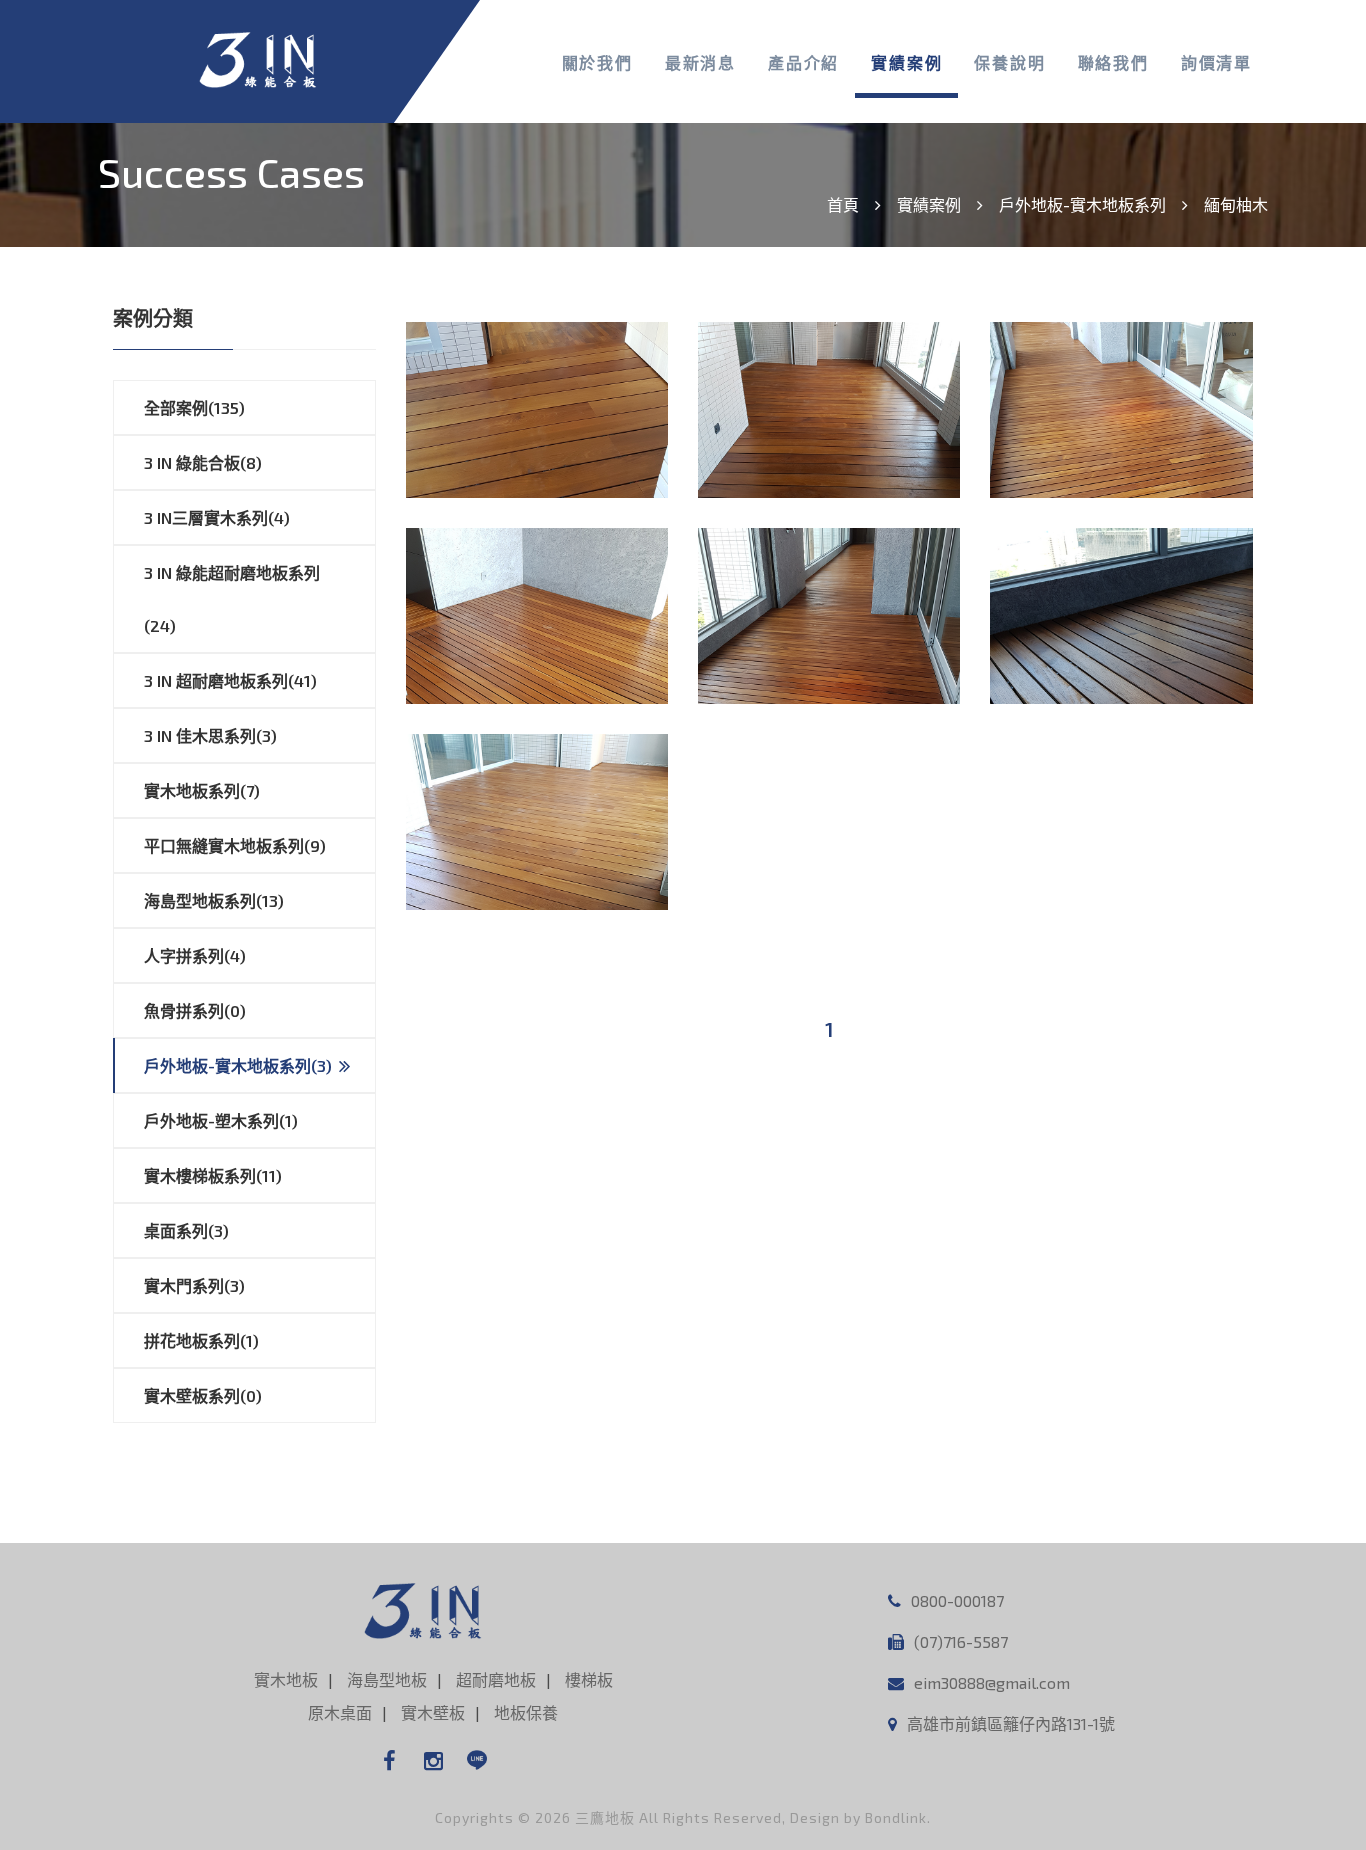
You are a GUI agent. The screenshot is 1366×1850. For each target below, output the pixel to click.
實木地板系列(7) (202, 790)
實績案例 (906, 62)
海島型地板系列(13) (214, 900)
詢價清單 (1216, 62)
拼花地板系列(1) (201, 1340)
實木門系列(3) (194, 1285)
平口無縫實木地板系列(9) (235, 845)
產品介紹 (803, 62)
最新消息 (700, 62)
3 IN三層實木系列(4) (217, 517)
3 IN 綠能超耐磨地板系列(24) (232, 599)
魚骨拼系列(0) (195, 1010)
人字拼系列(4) (195, 955)
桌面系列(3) (186, 1230)
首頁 (843, 204)
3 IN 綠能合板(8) (203, 462)
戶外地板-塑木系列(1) (221, 1120)
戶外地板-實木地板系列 (1082, 204)
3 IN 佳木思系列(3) (210, 735)
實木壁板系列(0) (203, 1395)
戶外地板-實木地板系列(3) (238, 1065)
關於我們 (597, 62)
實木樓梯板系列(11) (213, 1175)
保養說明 (1009, 62)
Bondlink (896, 1817)
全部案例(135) (194, 407)
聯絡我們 (1113, 62)
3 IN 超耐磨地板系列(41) (230, 680)
